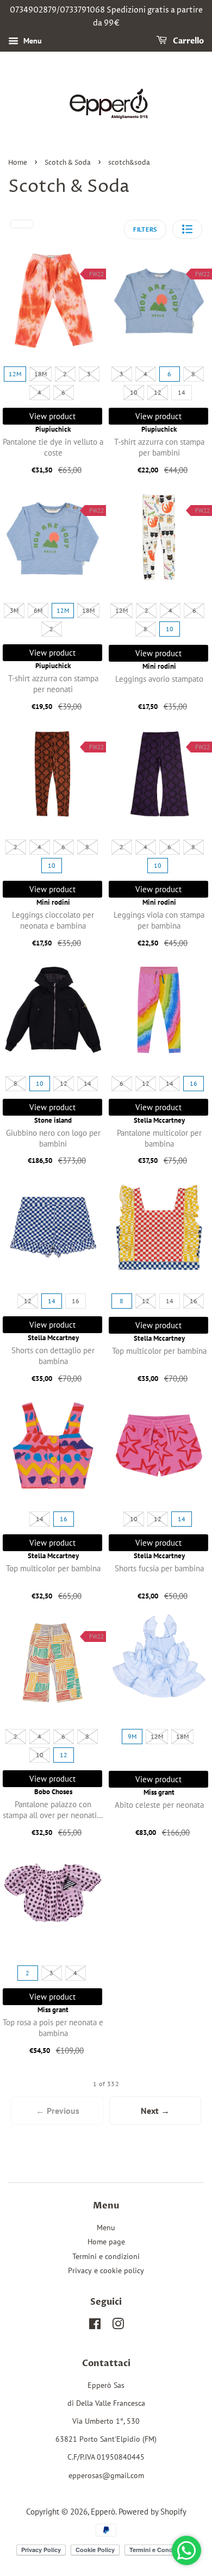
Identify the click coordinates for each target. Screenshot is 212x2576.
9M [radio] (132, 1736)
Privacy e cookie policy (106, 2270)
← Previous (58, 2111)
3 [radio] (89, 374)
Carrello (188, 41)
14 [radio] (182, 392)
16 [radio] (194, 1083)
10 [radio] (134, 392)
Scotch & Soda (68, 163)
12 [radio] (158, 392)
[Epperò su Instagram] (118, 2326)
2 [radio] (65, 374)
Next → (155, 2111)
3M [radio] (14, 610)
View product (52, 416)
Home (18, 163)
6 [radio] (63, 392)
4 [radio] (39, 392)
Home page (106, 2242)
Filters (145, 229)
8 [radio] (193, 374)
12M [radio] (15, 374)
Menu (32, 41)
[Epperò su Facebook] (95, 2326)
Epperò (103, 2511)
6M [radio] (38, 610)
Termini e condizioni (106, 2256)
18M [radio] (40, 374)
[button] (187, 229)
